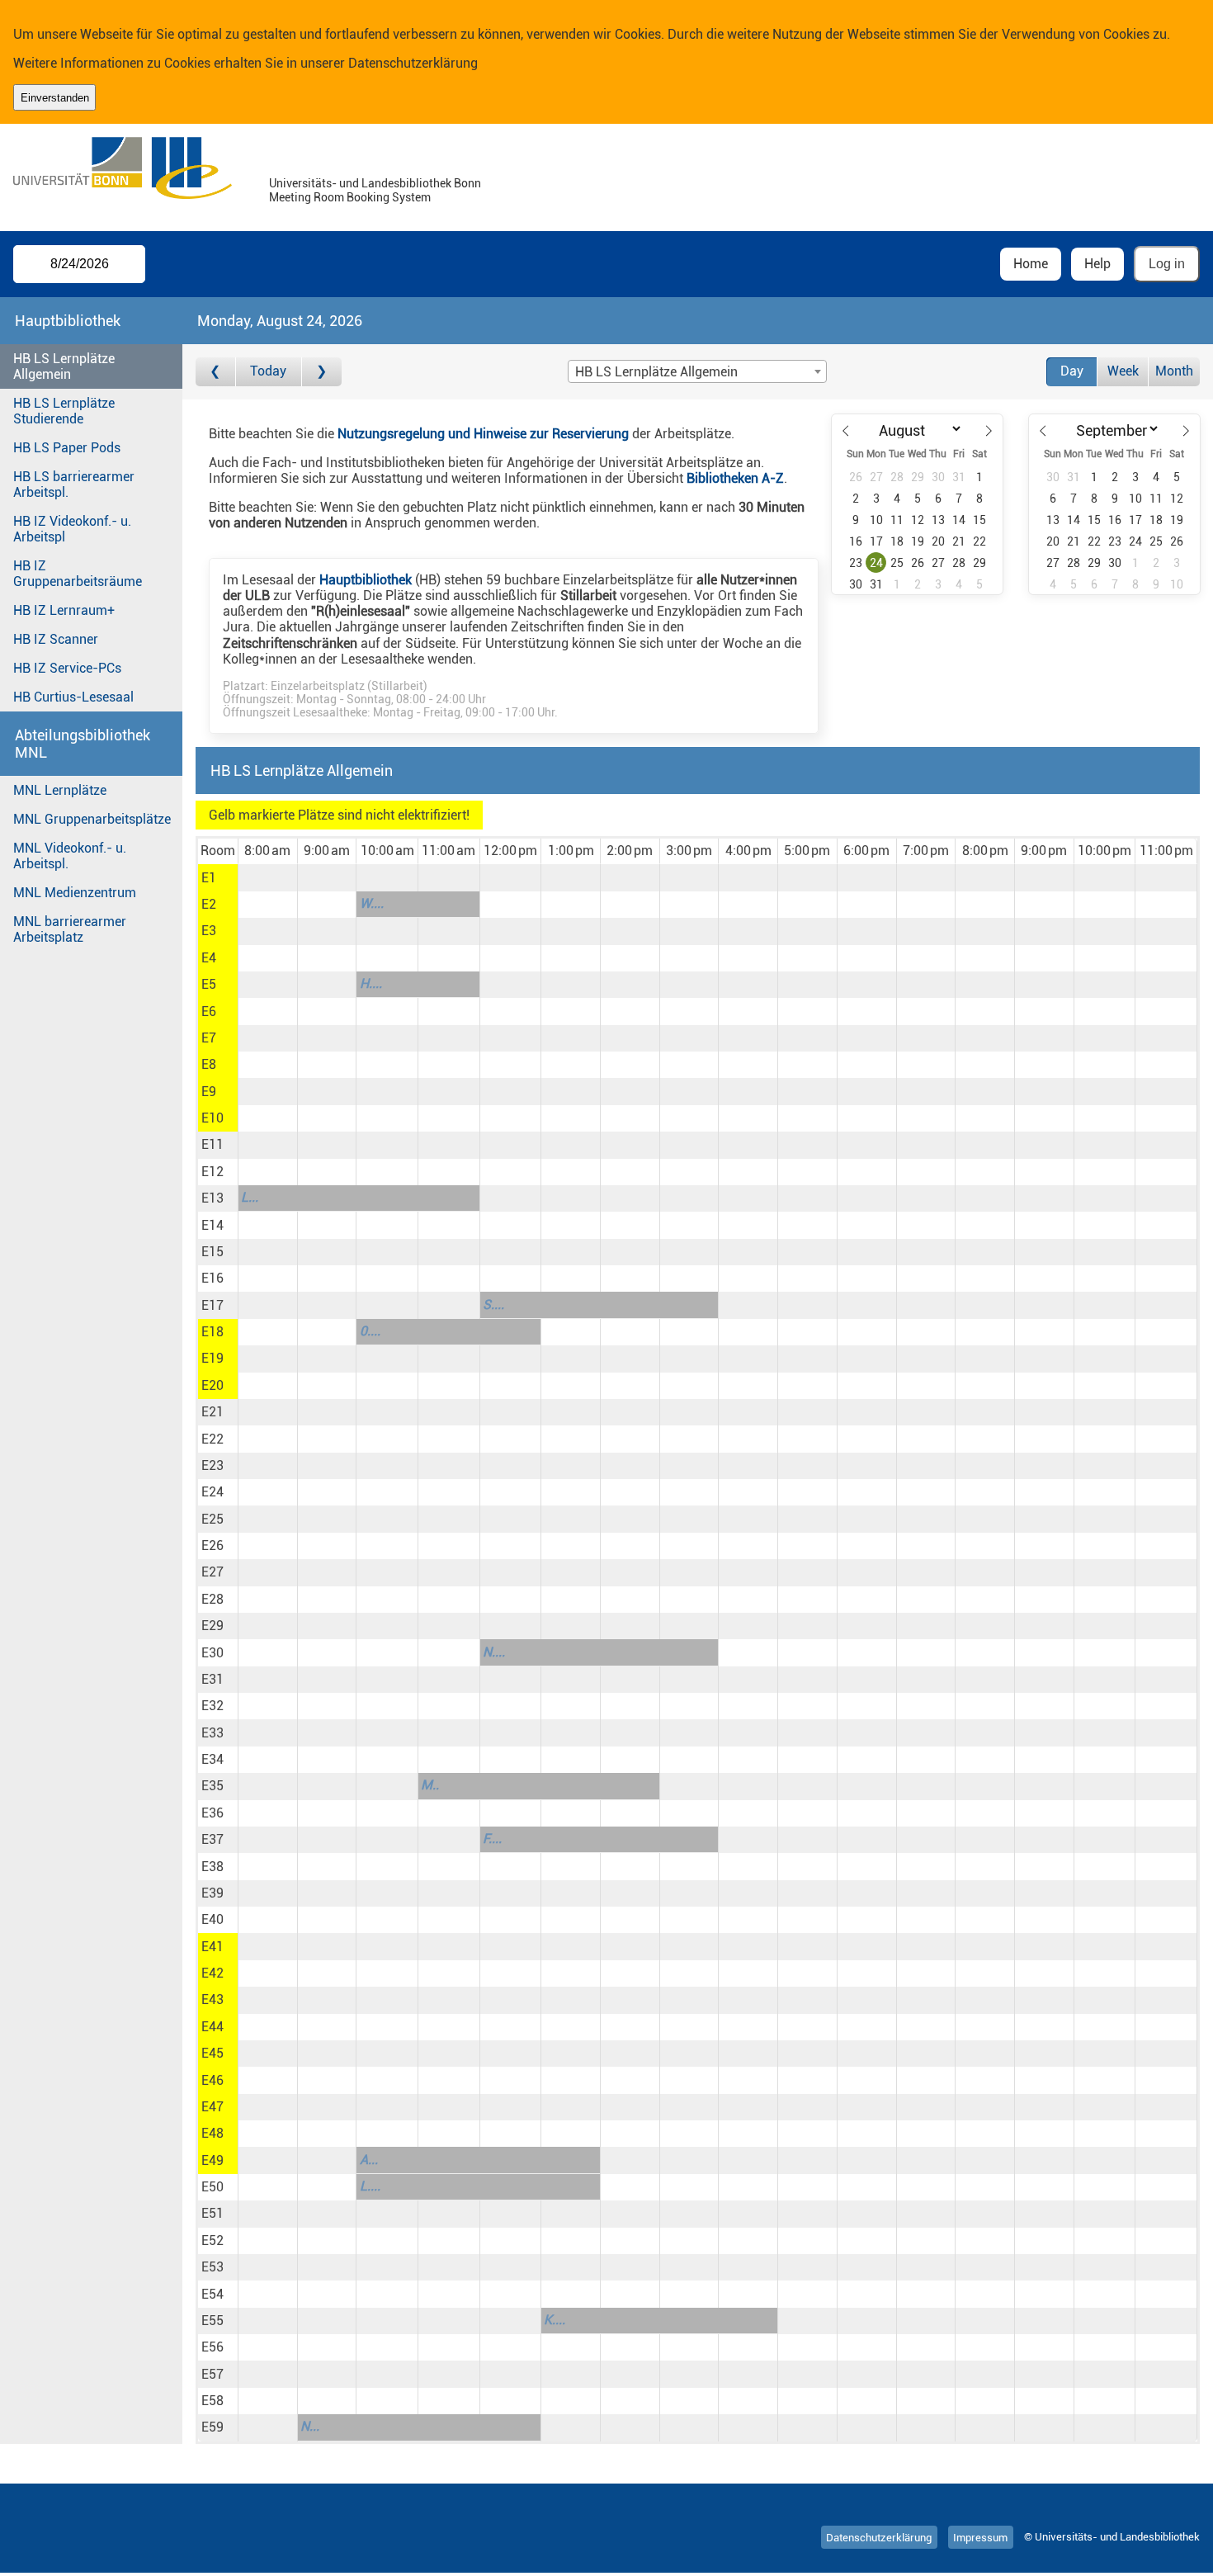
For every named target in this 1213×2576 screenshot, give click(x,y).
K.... (555, 2320)
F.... (492, 1839)
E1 (209, 878)
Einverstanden (55, 98)
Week (1123, 371)
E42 (212, 1973)
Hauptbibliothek (366, 580)
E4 (209, 958)
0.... (370, 1331)
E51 (212, 2213)
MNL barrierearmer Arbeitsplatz (70, 929)
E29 (212, 1626)
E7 (209, 1038)
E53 (212, 2267)
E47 (212, 2107)
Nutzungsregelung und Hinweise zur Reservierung (483, 434)
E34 (212, 1759)
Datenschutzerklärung (413, 63)
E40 (212, 1919)
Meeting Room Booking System (350, 198)
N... (310, 2426)
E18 (212, 1332)
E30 (212, 1653)
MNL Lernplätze (60, 790)
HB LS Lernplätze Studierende (64, 411)
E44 (212, 2027)
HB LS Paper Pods (67, 448)
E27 (212, 1572)
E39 (212, 1893)
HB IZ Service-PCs (67, 668)
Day (1072, 371)
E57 (212, 2374)
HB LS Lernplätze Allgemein (64, 366)
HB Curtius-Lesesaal (73, 697)
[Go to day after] (322, 372)
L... (250, 1197)
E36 (212, 1813)
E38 (212, 1867)
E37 (212, 1839)
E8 (209, 1064)
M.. (430, 1785)
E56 (212, 2347)
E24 (212, 1492)
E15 (212, 1252)
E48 (212, 2133)
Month (1174, 371)
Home (1031, 264)
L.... (370, 2186)
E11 (212, 1144)
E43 (212, 1999)
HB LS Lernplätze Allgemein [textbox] (656, 372)
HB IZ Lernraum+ (64, 610)
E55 (212, 2321)
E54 (212, 2294)
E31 (212, 1679)
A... (369, 2160)
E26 (212, 1546)
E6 (209, 1011)
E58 (212, 2401)
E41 (212, 1947)
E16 (212, 1278)
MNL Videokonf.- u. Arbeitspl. (70, 856)
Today (268, 371)
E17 (212, 1305)
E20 (212, 1385)
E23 (212, 1465)
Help (1097, 264)
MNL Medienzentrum (75, 893)
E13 (212, 1198)
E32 (212, 1706)
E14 (212, 1225)
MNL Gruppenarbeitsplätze (92, 819)
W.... (372, 903)
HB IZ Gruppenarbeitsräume (78, 574)
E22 (212, 1439)
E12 (212, 1172)
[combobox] (697, 371)
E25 (212, 1519)
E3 (209, 931)
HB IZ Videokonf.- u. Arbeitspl (72, 529)
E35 (212, 1786)
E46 (212, 2080)
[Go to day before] (216, 372)
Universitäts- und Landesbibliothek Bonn (375, 184)
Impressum (980, 2537)
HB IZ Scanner (56, 639)
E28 (212, 1599)
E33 (212, 1733)
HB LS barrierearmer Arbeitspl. (74, 484)
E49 (212, 2160)
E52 (212, 2240)
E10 (212, 1118)
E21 (212, 1412)
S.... (493, 1305)
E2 (209, 904)
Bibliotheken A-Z (735, 478)
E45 (212, 2053)
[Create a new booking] (268, 877)
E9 (209, 1092)
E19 (212, 1358)
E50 (212, 2187)
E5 (209, 984)
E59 (212, 2427)
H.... (371, 983)
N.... (494, 1652)
